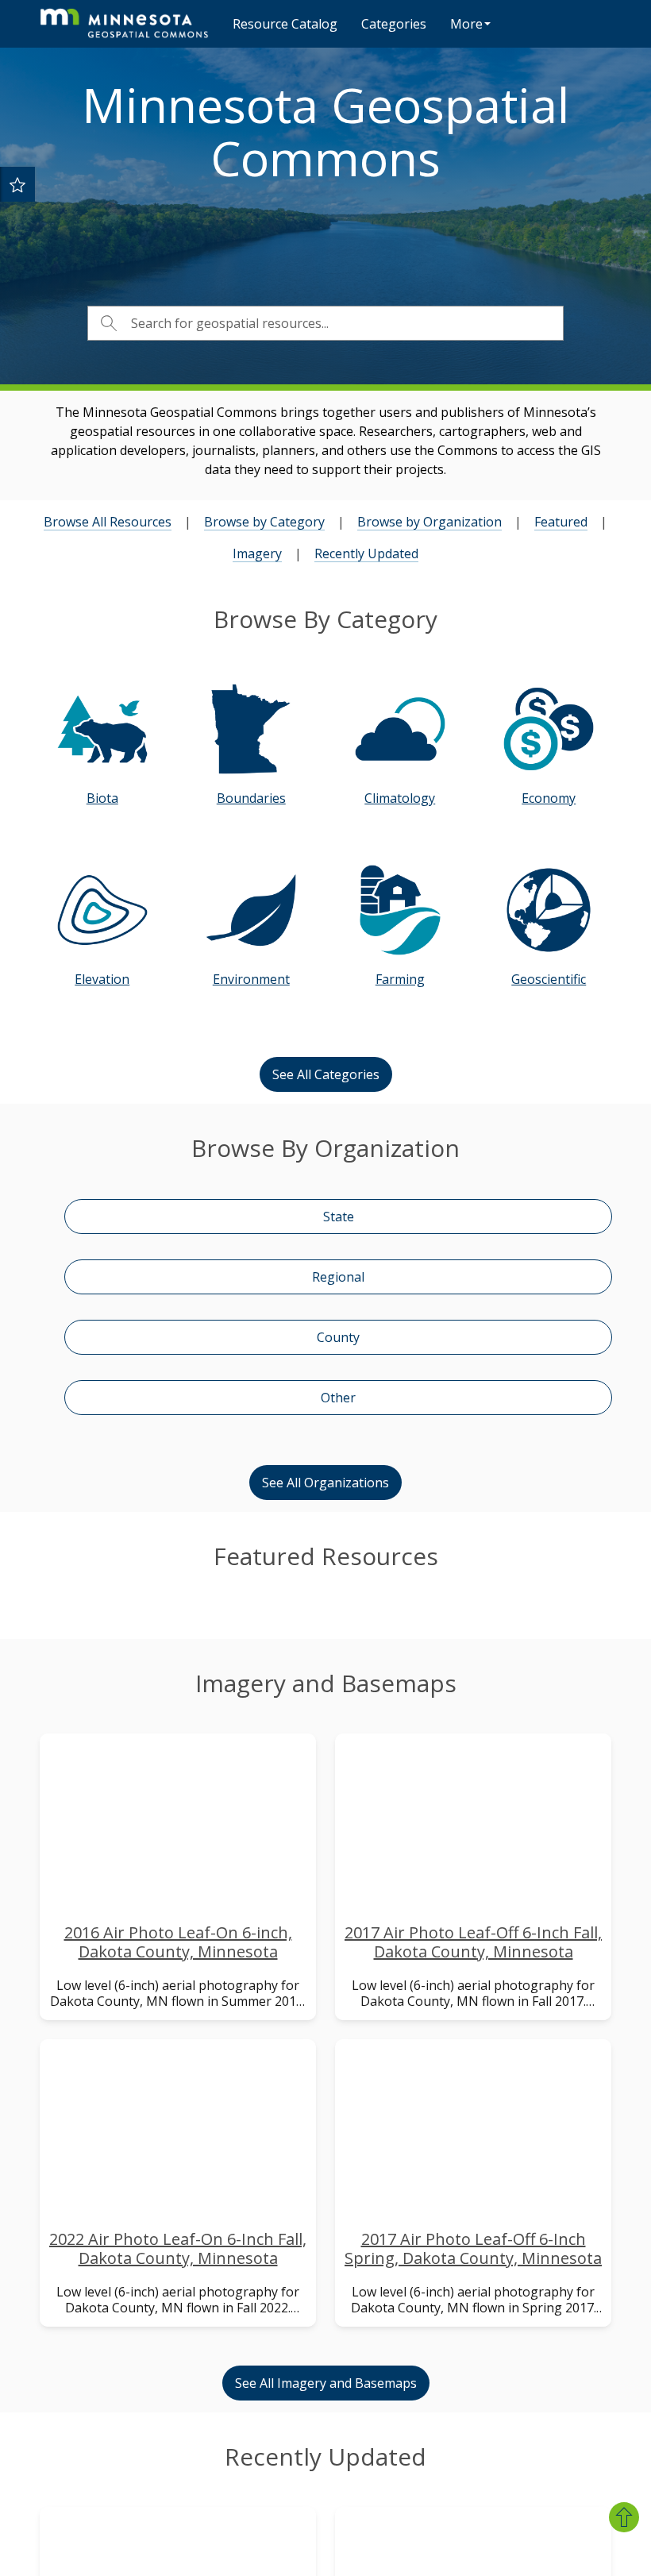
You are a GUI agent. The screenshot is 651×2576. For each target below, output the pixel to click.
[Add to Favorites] (17, 184)
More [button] (466, 24)
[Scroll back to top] (624, 2517)
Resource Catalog (285, 24)
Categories (394, 24)
